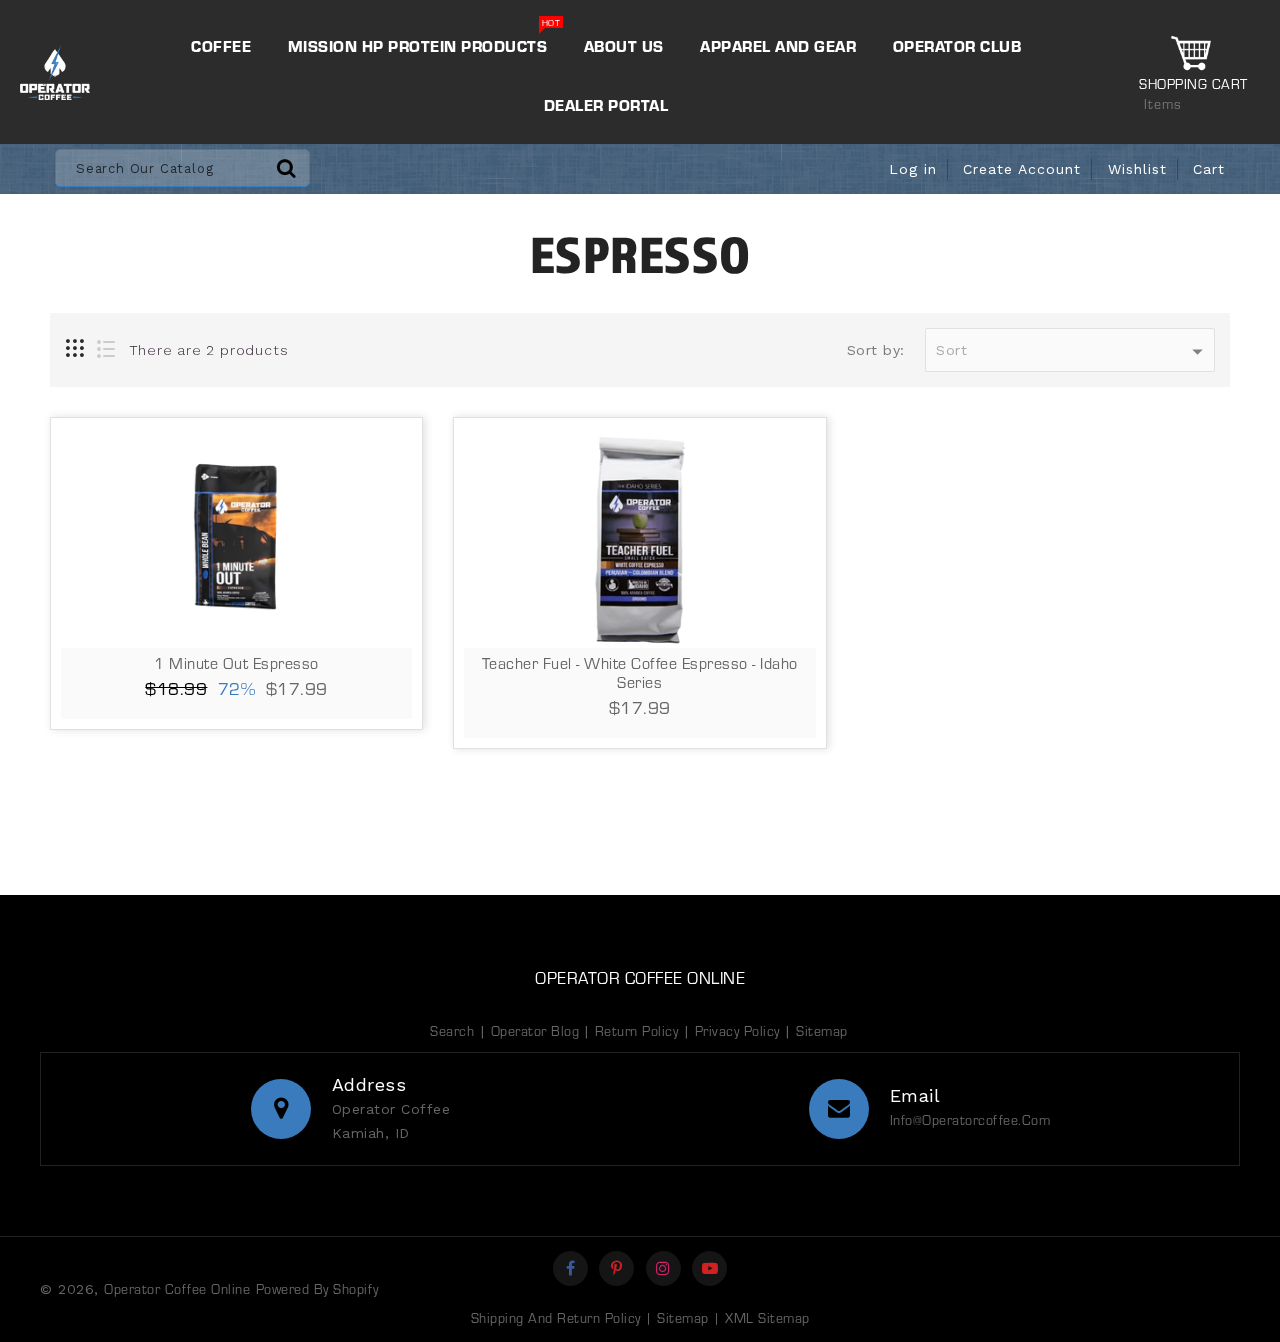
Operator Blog (537, 1030)
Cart (1209, 169)
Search (452, 1030)
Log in (913, 169)
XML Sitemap (767, 1317)
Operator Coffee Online (640, 977)
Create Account (1022, 169)
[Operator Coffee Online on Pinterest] (617, 1268)
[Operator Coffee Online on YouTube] (710, 1268)
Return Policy (637, 1030)
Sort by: (876, 350)
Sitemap (822, 1030)
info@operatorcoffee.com (970, 1119)
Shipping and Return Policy (556, 1317)
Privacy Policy (737, 1030)
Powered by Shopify (317, 1288)
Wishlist (1137, 169)
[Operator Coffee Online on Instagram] (663, 1268)
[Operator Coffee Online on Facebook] (571, 1268)
